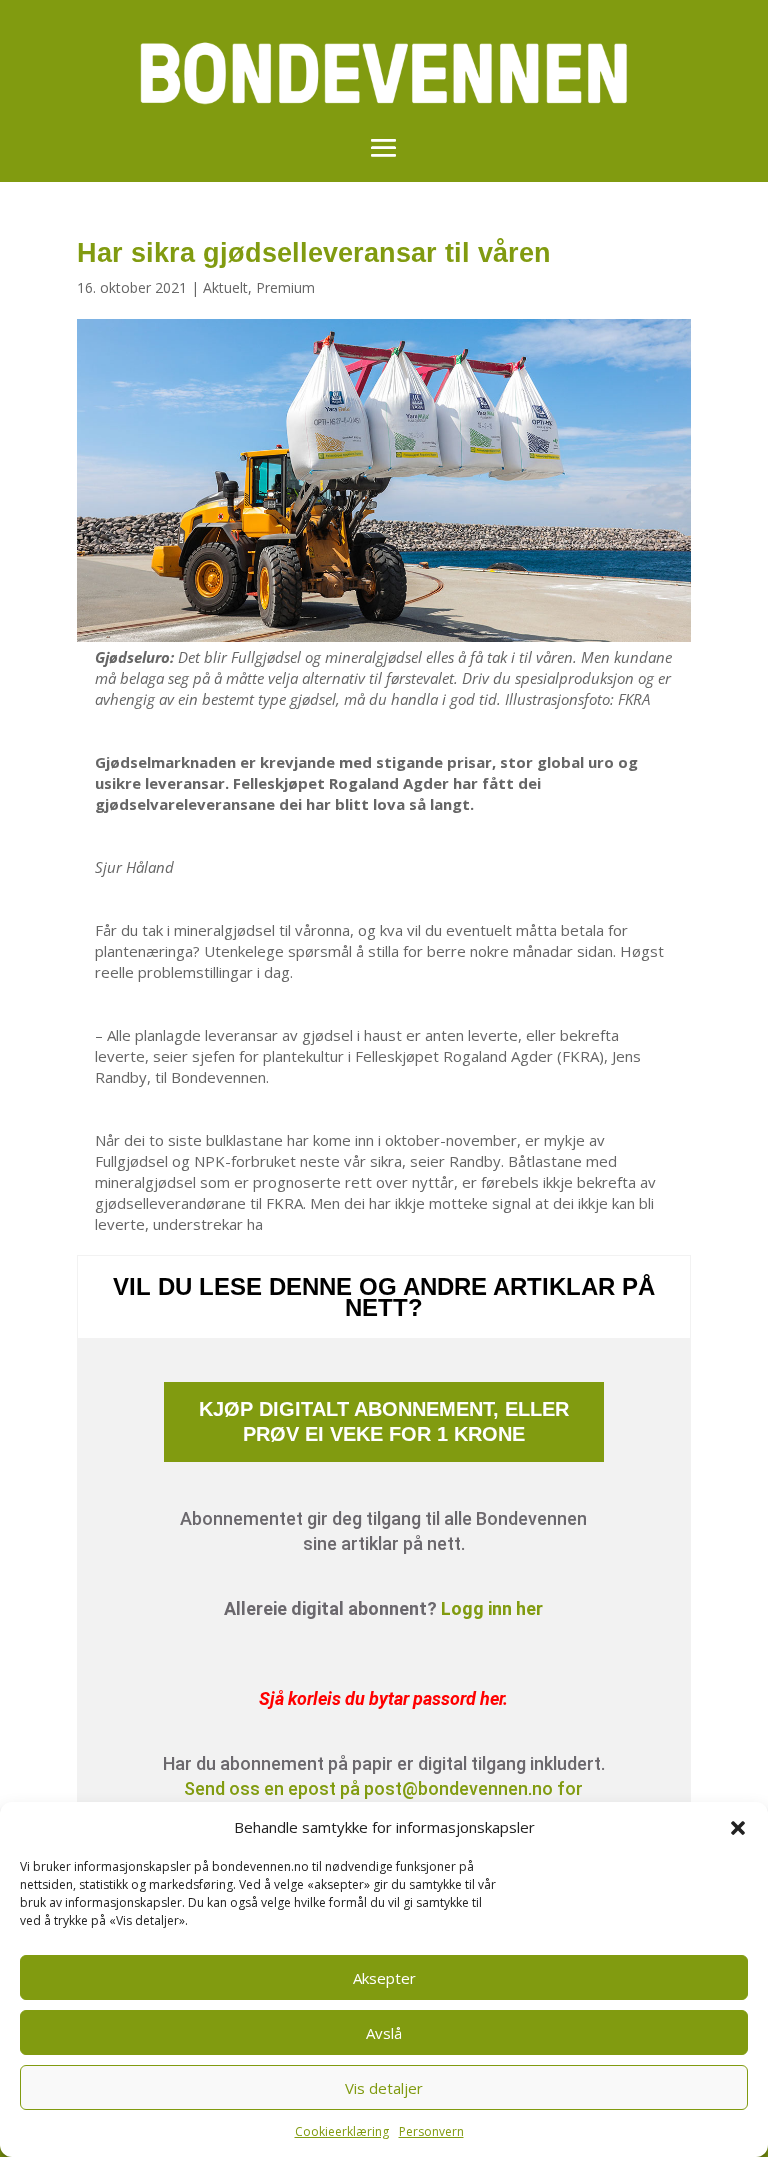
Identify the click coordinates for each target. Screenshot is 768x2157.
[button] (738, 1828)
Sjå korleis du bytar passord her (381, 1698)
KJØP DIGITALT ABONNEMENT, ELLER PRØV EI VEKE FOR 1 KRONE (384, 1421)
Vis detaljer (384, 2088)
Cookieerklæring (342, 2131)
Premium (285, 287)
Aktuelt (225, 287)
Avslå (384, 2033)
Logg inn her (492, 1608)
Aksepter (384, 1978)
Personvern (431, 2131)
